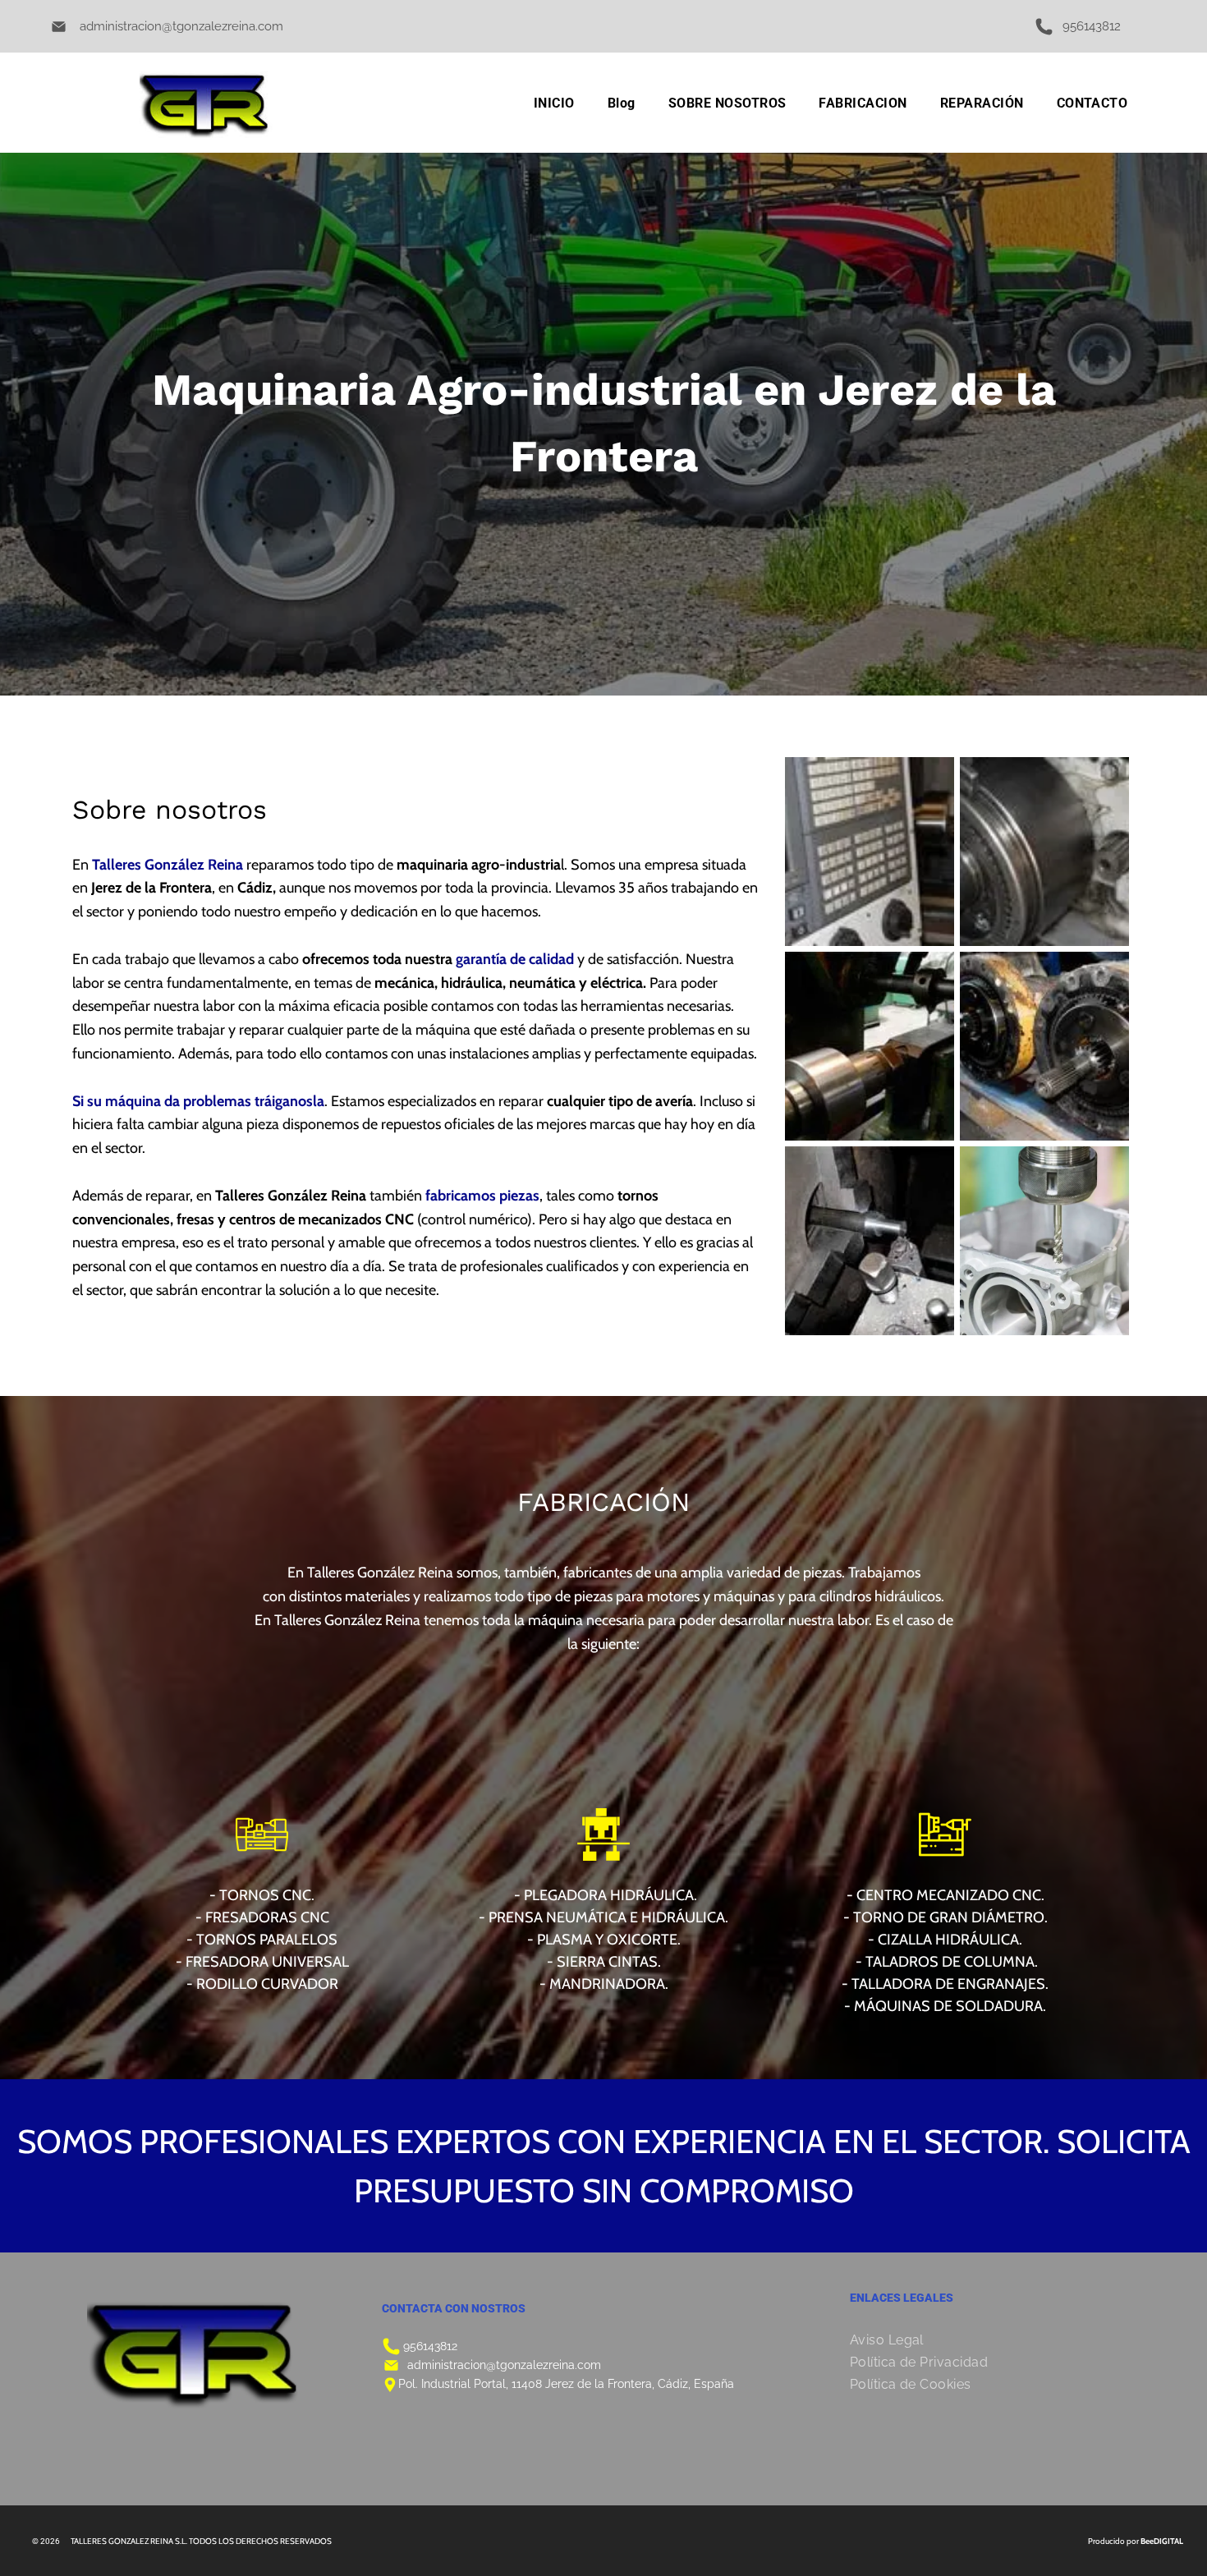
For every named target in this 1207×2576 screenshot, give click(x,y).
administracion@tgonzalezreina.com (181, 26)
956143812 (430, 2346)
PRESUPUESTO (464, 2190)
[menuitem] (554, 103)
